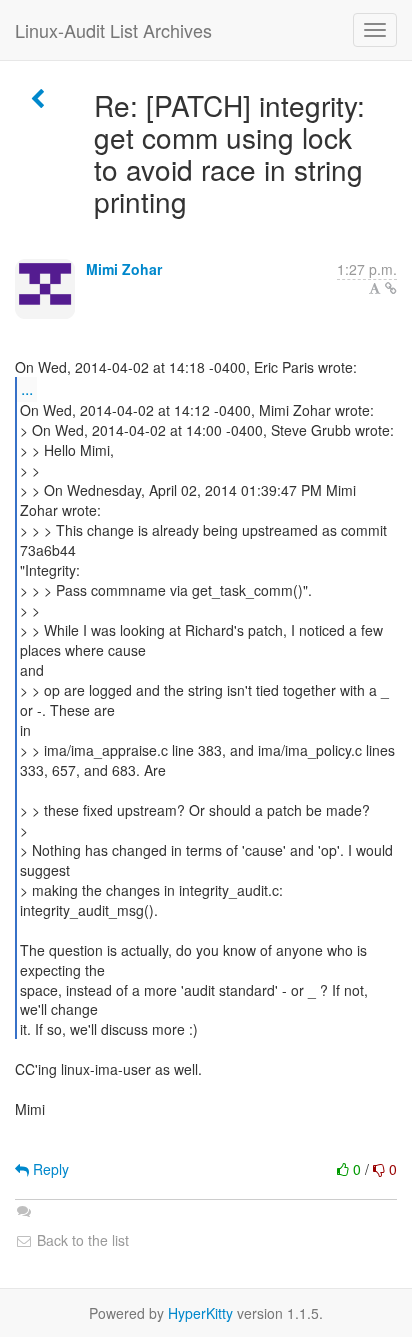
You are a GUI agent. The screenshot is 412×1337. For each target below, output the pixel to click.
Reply (49, 1169)
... (27, 388)
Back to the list (81, 1240)
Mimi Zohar (124, 269)
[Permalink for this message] (391, 288)
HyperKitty (200, 1313)
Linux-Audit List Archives (113, 30)
